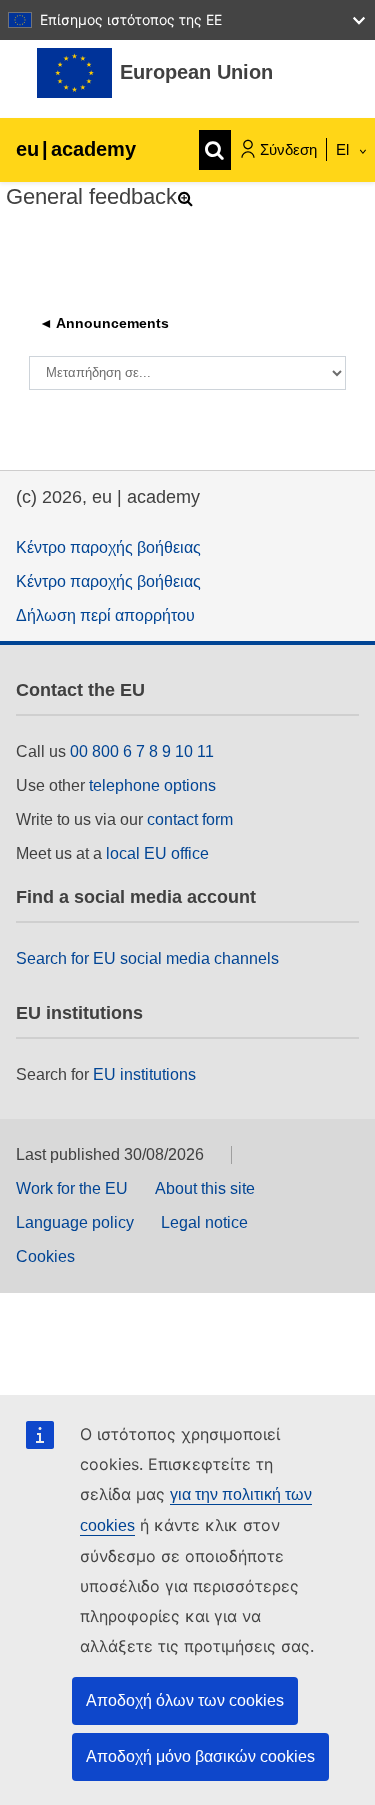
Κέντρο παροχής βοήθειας (108, 547)
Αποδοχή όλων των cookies (185, 1700)
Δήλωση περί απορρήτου (105, 615)
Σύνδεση (288, 149)
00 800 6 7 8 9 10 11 (142, 751)
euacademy (76, 149)
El (344, 149)
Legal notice (204, 1222)
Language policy (75, 1222)
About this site (205, 1188)
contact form (190, 819)
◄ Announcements (104, 323)
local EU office (157, 853)
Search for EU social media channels (147, 958)
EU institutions (144, 1074)
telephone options (152, 785)
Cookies (45, 1256)
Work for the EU (72, 1188)
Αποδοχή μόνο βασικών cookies (200, 1756)
